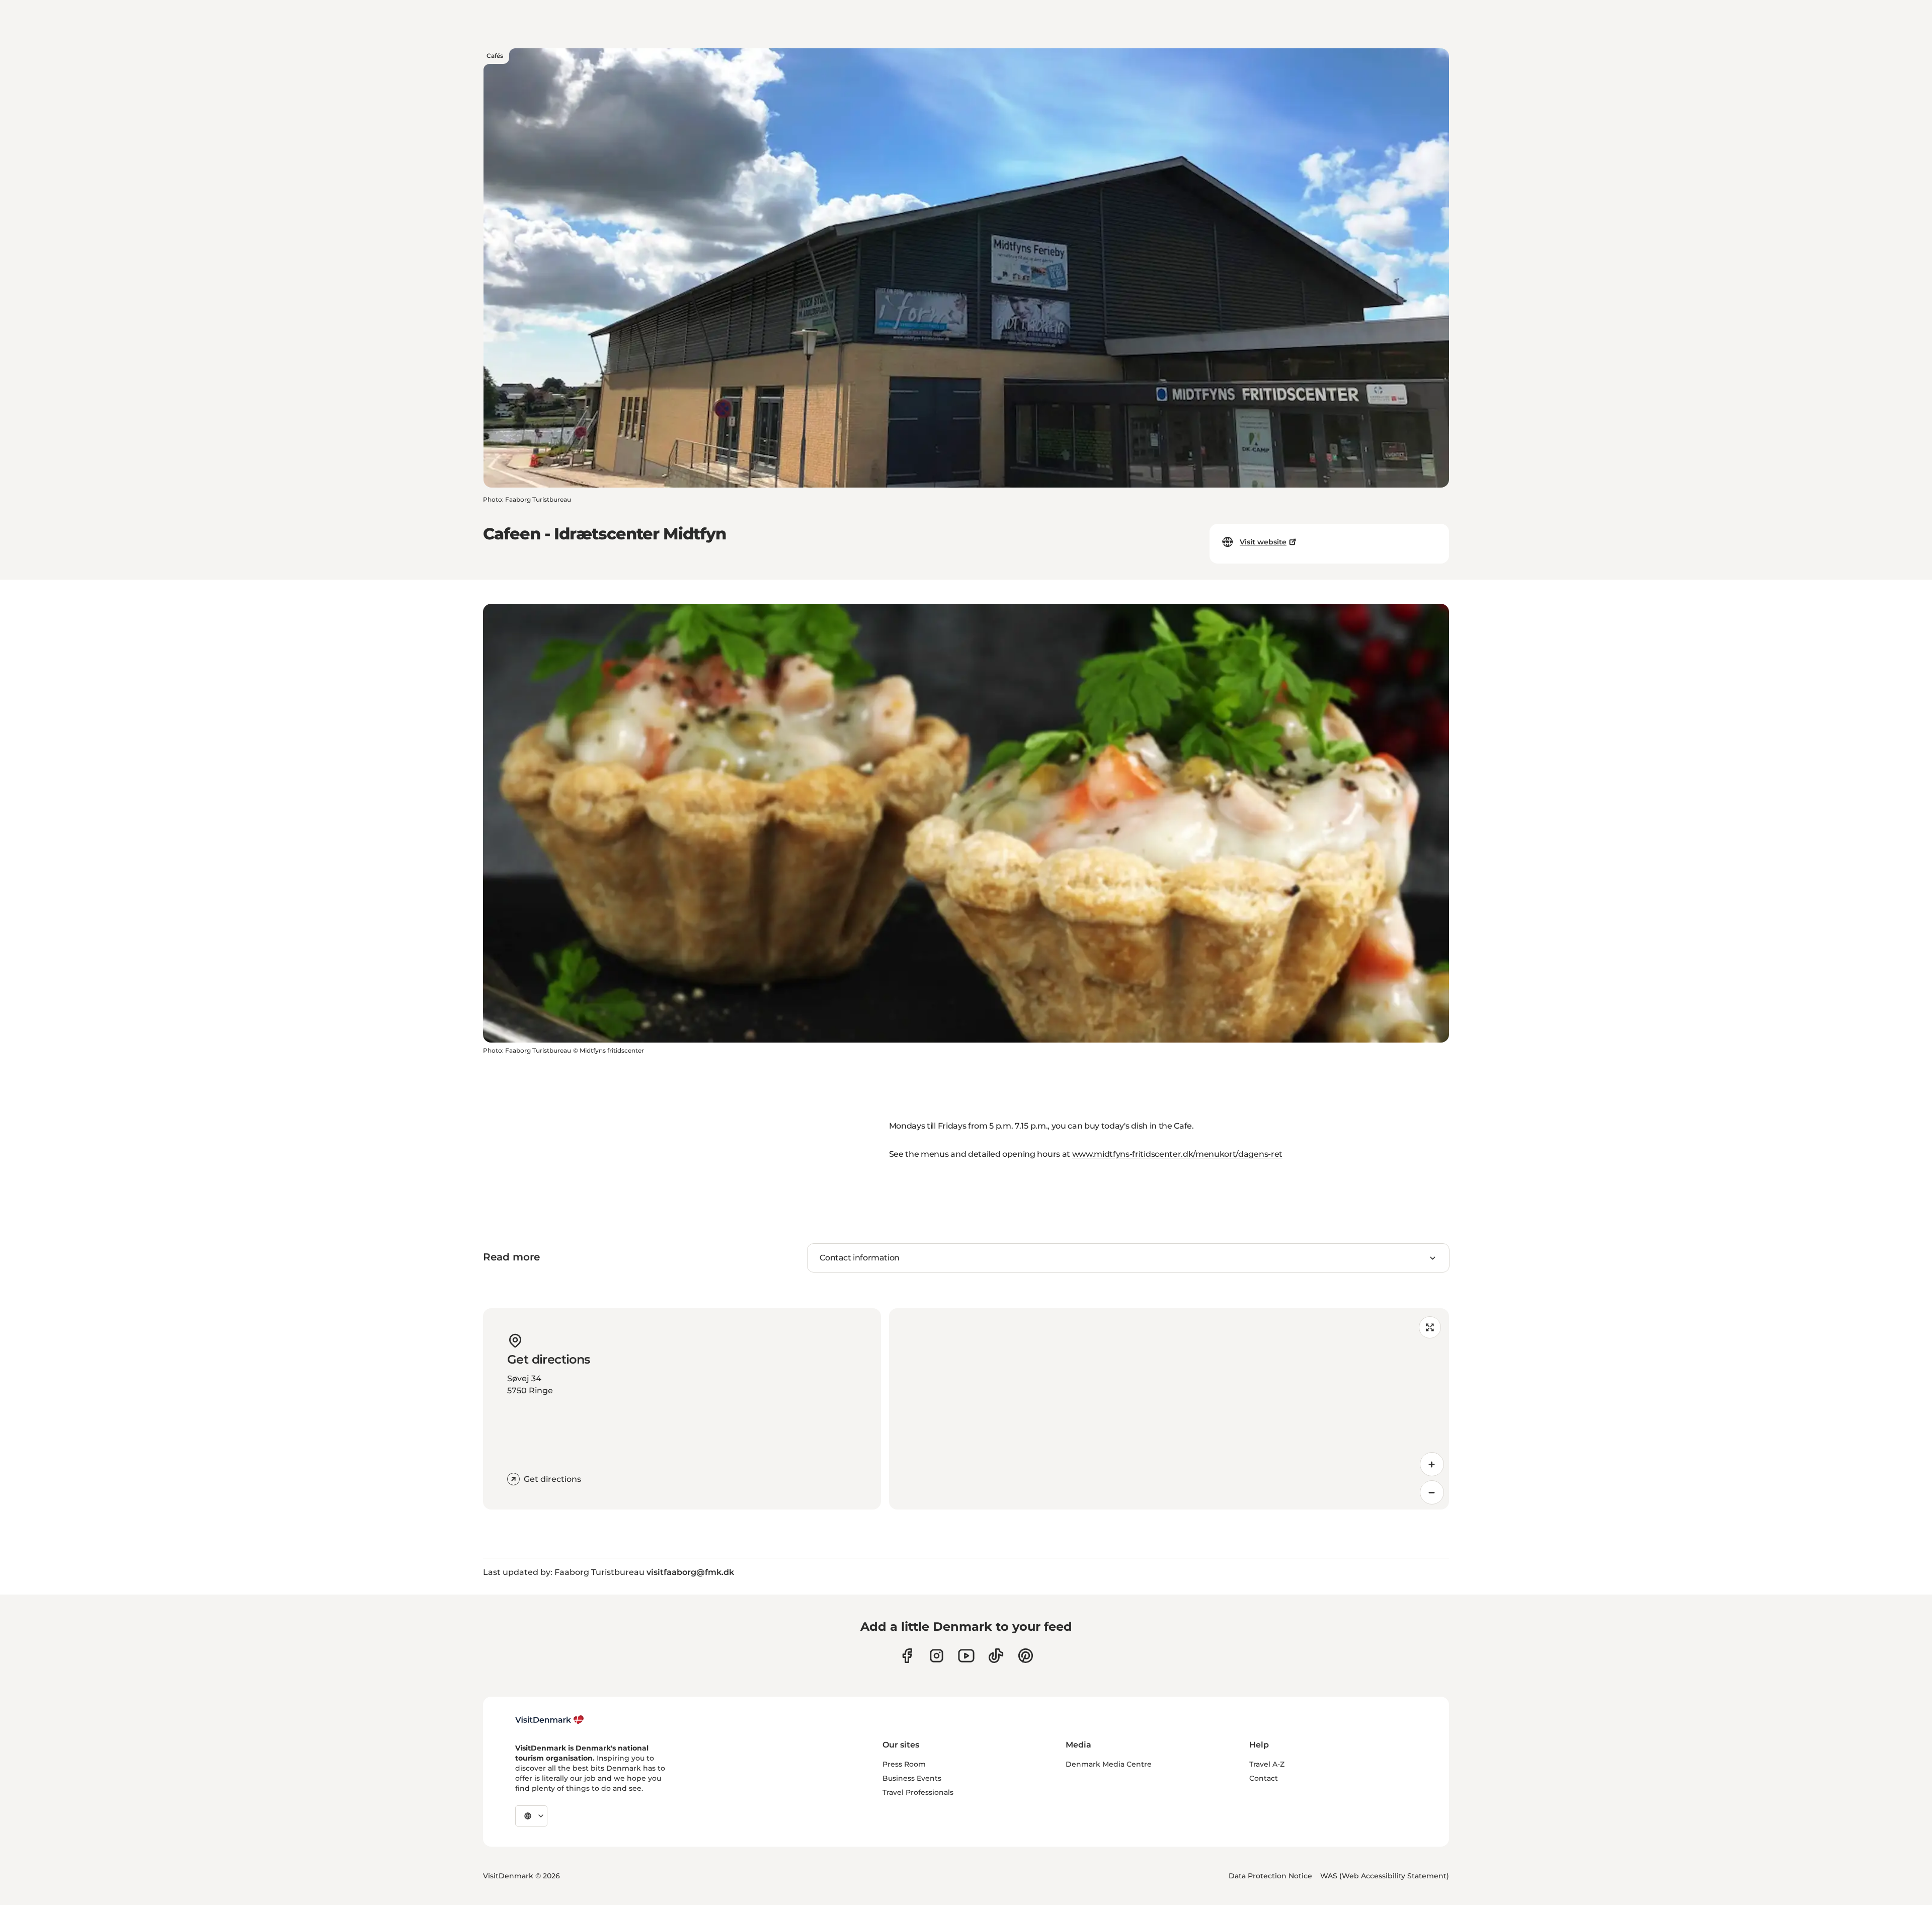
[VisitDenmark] (550, 1720)
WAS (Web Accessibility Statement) (1385, 1876)
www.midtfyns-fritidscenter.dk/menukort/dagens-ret (1177, 1154)
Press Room (904, 1764)
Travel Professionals (918, 1792)
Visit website (1263, 542)
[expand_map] (1430, 1327)
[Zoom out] (1432, 1492)
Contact (1264, 1778)
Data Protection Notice (1270, 1876)
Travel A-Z (1267, 1764)
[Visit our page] (937, 1656)
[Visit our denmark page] (907, 1656)
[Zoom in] (1432, 1464)
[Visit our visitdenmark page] (966, 1656)
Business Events (912, 1778)
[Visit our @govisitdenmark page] (996, 1656)
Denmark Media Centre (1109, 1764)
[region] (1169, 1409)
